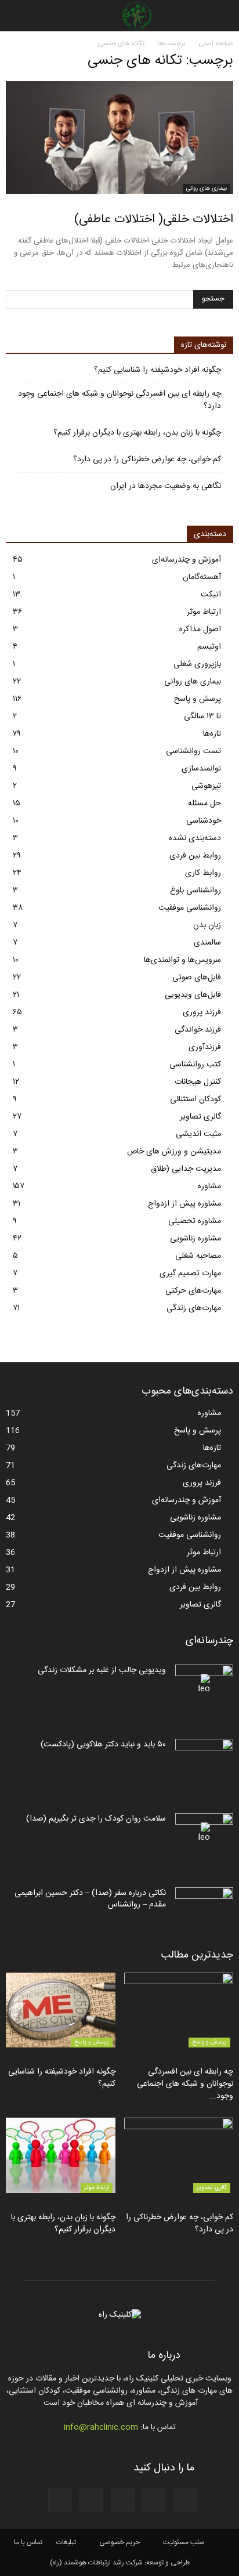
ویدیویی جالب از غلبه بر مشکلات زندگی (102, 1670)
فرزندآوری (205, 1047)
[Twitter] (60, 2500)
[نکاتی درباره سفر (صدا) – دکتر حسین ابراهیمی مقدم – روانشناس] (204, 1908)
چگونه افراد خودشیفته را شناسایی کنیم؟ (157, 370)
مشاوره (209, 1186)
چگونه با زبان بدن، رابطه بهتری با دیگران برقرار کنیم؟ (137, 433)
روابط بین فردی (195, 856)
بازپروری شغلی (197, 664)
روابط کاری (203, 873)
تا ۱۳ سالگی (202, 717)
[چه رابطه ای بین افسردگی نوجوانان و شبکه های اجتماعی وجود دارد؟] (179, 2010)
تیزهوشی (206, 786)
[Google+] (154, 2500)
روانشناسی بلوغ (195, 891)
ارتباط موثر (204, 612)
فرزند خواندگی (198, 1030)
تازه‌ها (212, 734)
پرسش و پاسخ (198, 699)
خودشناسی (204, 821)
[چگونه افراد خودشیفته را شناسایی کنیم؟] (61, 2010)
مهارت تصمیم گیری (190, 1273)
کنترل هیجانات (198, 1082)
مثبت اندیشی (198, 1134)
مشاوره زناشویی (195, 1239)
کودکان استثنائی (195, 1099)
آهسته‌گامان (202, 577)
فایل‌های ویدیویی (193, 995)
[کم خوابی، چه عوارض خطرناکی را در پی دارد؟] (179, 2155)
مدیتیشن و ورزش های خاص (174, 1152)
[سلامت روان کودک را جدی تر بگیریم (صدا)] (204, 1833)
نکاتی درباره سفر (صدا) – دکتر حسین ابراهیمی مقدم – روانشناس (90, 1899)
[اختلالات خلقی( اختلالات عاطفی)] (119, 138)
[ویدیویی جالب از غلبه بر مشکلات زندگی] (204, 1685)
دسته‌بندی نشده (195, 838)
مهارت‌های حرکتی (193, 1291)
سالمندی (207, 943)
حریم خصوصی (119, 2542)
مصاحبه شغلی (198, 1256)
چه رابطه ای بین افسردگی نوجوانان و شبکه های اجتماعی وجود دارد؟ (119, 400)
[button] (16, 16)
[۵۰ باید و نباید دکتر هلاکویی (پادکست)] (204, 1759)
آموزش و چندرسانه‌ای (187, 560)
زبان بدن (207, 925)
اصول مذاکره (200, 629)
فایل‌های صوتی (197, 978)
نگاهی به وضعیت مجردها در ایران (166, 486)
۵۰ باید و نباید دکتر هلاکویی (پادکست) (103, 1745)
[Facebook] (185, 2500)
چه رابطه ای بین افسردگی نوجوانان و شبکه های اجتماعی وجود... (185, 2084)
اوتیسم (209, 647)
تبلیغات (66, 2542)
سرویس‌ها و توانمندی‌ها (182, 960)
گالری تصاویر (200, 1117)
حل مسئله (204, 804)
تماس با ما (28, 2542)
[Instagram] (122, 2500)
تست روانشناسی (193, 751)
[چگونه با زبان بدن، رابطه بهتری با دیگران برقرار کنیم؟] (61, 2155)
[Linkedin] (91, 2500)
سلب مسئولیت (184, 2542)
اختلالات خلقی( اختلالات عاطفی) (154, 220)
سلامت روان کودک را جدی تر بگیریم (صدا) (96, 1819)
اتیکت (211, 595)
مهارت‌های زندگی (194, 1308)
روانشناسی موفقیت (190, 908)
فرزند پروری (202, 1012)
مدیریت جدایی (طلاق (186, 1169)
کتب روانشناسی (195, 1065)
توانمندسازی (201, 769)
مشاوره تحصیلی (195, 1221)
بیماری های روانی (207, 189)
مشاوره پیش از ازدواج (184, 1204)
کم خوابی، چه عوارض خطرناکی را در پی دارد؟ (147, 460)
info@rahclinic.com (101, 2427)
